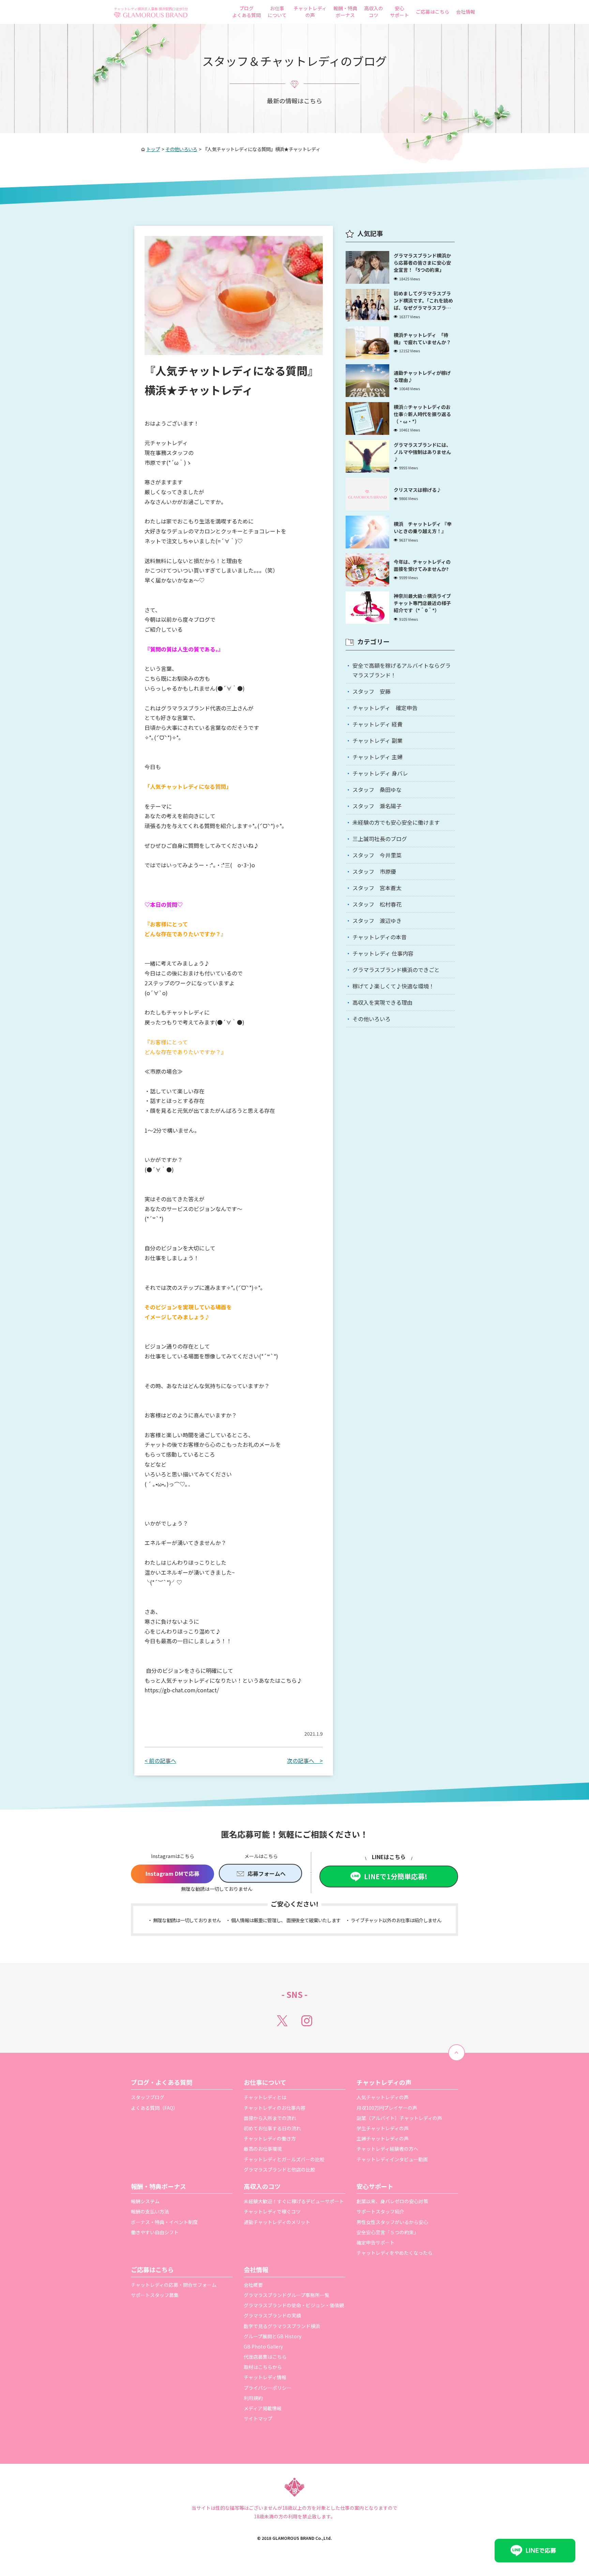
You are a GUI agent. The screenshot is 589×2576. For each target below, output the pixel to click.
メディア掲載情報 (263, 2408)
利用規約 (253, 2398)
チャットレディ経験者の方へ (387, 2149)
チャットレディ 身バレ (380, 773)
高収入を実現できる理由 (382, 1002)
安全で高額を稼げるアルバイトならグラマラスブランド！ (402, 670)
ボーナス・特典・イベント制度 (164, 2222)
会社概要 (253, 2285)
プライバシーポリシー (268, 2388)
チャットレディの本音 (380, 937)
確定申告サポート (376, 2242)
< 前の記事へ (160, 1761)
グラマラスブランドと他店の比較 (280, 2169)
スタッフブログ (148, 2097)
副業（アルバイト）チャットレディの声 (399, 2118)
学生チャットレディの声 (383, 2128)
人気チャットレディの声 (383, 2097)
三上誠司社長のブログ (380, 839)
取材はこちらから (263, 2367)
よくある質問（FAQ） (154, 2108)
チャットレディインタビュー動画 (392, 2159)
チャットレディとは (265, 2097)
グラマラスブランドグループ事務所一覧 (286, 2295)
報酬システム (145, 2201)
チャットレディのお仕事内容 (275, 2108)
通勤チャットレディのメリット (277, 2222)
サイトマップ (258, 2418)
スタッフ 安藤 (372, 691)
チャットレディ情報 (265, 2377)
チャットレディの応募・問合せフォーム (174, 2285)
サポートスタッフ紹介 (380, 2211)
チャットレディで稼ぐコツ (272, 2211)
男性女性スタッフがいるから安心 (392, 2222)
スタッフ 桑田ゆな (377, 790)
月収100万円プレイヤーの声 (387, 2108)
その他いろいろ (372, 1019)
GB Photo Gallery (263, 2346)
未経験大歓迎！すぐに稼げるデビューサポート (294, 2201)
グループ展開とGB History (273, 2336)
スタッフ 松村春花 (377, 904)
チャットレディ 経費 (377, 724)
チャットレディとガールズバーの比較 (284, 2159)
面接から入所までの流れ (270, 2118)
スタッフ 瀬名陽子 (377, 806)
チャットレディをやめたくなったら (395, 2253)
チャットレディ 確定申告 (385, 708)
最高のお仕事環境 (263, 2149)
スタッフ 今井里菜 (377, 855)
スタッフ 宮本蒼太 (377, 888)
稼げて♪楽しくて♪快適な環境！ (393, 986)
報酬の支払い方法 (150, 2211)
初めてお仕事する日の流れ (272, 2128)
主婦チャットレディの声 (383, 2138)
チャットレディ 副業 (377, 740)
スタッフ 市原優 (374, 871)
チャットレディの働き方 (270, 2138)
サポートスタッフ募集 (155, 2295)
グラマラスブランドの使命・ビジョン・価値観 (294, 2305)
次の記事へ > (305, 1761)
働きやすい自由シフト (155, 2232)
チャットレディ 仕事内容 (383, 953)
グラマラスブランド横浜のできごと (396, 970)
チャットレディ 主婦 (377, 757)
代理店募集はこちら (265, 2357)
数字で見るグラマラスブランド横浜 (282, 2326)
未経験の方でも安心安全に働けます (396, 822)
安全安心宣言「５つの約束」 (388, 2232)
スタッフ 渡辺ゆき (377, 921)
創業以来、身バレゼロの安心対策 (392, 2201)
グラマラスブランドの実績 (272, 2315)
